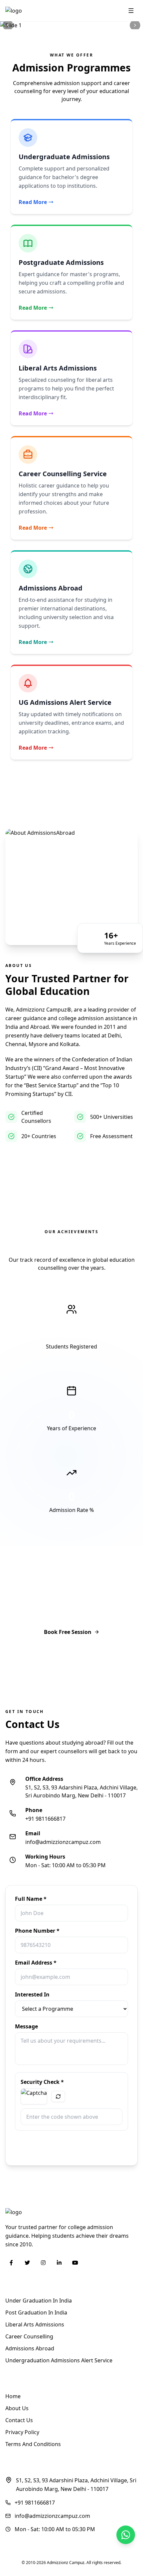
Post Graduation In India (36, 2312)
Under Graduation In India (39, 2301)
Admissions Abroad (30, 2348)
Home (13, 2396)
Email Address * (36, 1963)
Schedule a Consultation (47, 1161)
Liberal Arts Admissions (35, 2324)
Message (26, 2026)
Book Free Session (68, 1632)
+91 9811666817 (45, 1819)
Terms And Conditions (33, 2444)
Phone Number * (37, 1931)
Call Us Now (76, 1655)
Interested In (32, 1994)
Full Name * (31, 1899)
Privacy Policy (22, 2432)
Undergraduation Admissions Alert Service (59, 2360)
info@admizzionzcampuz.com (63, 1842)
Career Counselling (29, 2336)
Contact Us (19, 2420)
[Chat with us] (126, 2535)
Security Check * (42, 2082)
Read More (33, 202)
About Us (17, 2408)
